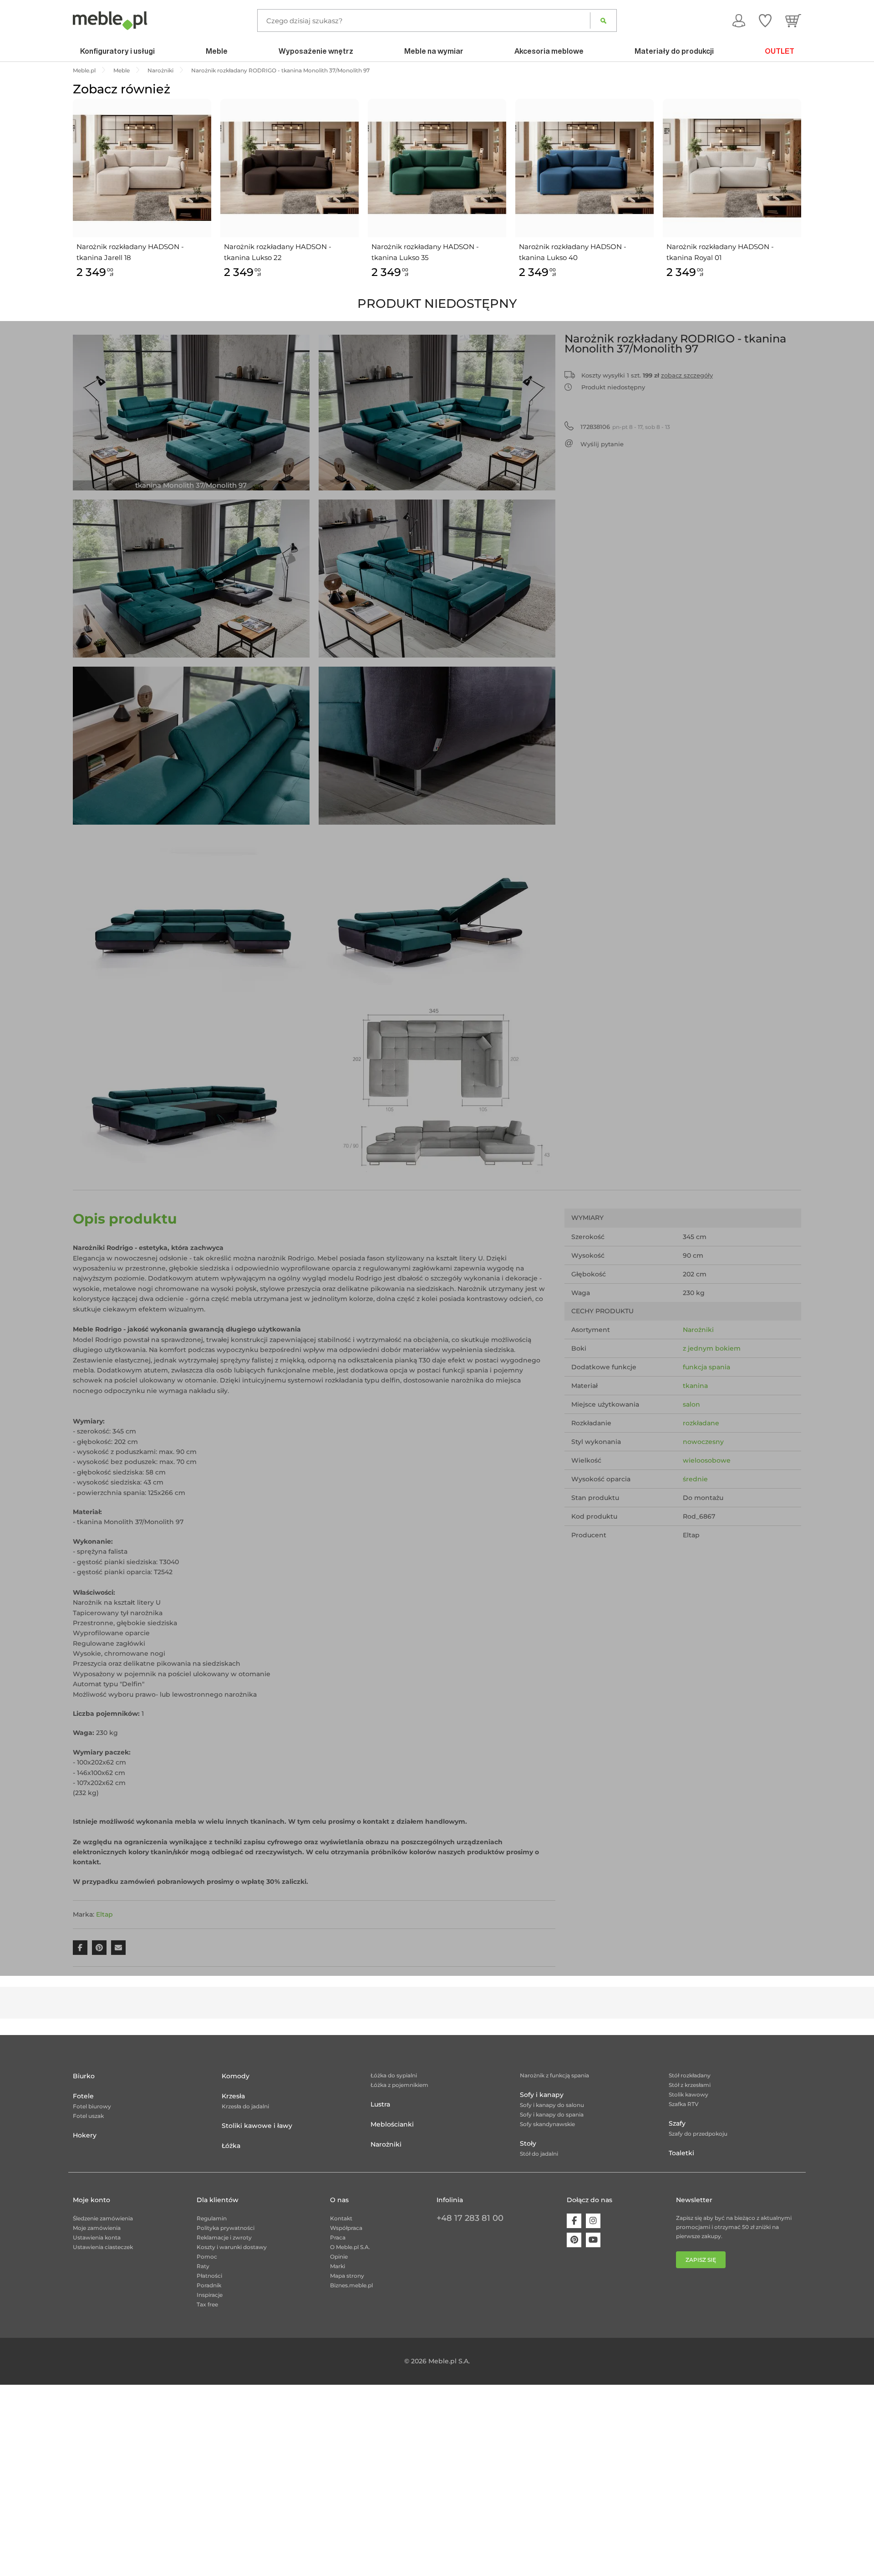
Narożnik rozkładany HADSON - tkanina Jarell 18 (130, 252)
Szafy (677, 2123)
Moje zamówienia (97, 2228)
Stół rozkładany (690, 2075)
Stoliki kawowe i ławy (257, 2126)
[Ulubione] (765, 20)
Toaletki (681, 2153)
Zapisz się (701, 2260)
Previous (71, 199)
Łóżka (231, 2146)
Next (803, 199)
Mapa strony (347, 2276)
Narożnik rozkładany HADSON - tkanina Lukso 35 (425, 252)
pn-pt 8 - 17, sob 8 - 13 (625, 427)
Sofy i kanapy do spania (552, 2114)
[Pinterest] (574, 2240)
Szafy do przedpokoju (698, 2134)
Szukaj (603, 20)
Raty (203, 2266)
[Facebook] (574, 2221)
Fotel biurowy (92, 2106)
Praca (338, 2237)
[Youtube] (593, 2240)
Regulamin (212, 2218)
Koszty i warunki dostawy (232, 2247)
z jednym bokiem (712, 1348)
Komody (236, 2076)
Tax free (207, 2304)
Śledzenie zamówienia (103, 2218)
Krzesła (233, 2096)
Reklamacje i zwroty (224, 2237)
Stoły (528, 2143)
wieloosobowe (707, 1460)
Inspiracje (210, 2295)
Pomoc (207, 2257)
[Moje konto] (739, 20)
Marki (338, 2266)
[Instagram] (593, 2221)
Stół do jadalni (539, 2154)
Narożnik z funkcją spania (554, 2075)
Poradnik (209, 2285)
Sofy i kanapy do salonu (552, 2105)
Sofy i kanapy (542, 2095)
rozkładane (701, 1423)
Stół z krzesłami (690, 2085)
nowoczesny (703, 1442)
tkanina (695, 1386)
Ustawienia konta (97, 2237)
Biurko (84, 2076)
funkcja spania (706, 1367)
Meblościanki (392, 2124)
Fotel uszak (88, 2116)
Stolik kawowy (689, 2094)
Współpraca (346, 2228)
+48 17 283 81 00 (470, 2218)
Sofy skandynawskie (547, 2124)
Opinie (339, 2257)
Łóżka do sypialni (394, 2075)
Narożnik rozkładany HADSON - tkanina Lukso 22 (278, 252)
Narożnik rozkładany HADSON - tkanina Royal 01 (720, 252)
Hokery (85, 2135)
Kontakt (341, 2218)
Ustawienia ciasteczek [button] (103, 2247)
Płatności (209, 2276)
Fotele (83, 2096)
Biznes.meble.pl (351, 2285)
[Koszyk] (793, 20)
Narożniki (698, 1330)
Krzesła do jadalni (245, 2106)
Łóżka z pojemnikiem (399, 2085)
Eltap (104, 1914)
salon (691, 1404)
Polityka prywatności (226, 2228)
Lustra (380, 2104)
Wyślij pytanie (602, 444)
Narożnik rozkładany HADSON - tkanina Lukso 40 (573, 252)
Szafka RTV (684, 2104)
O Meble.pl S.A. (350, 2247)
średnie (695, 1479)
